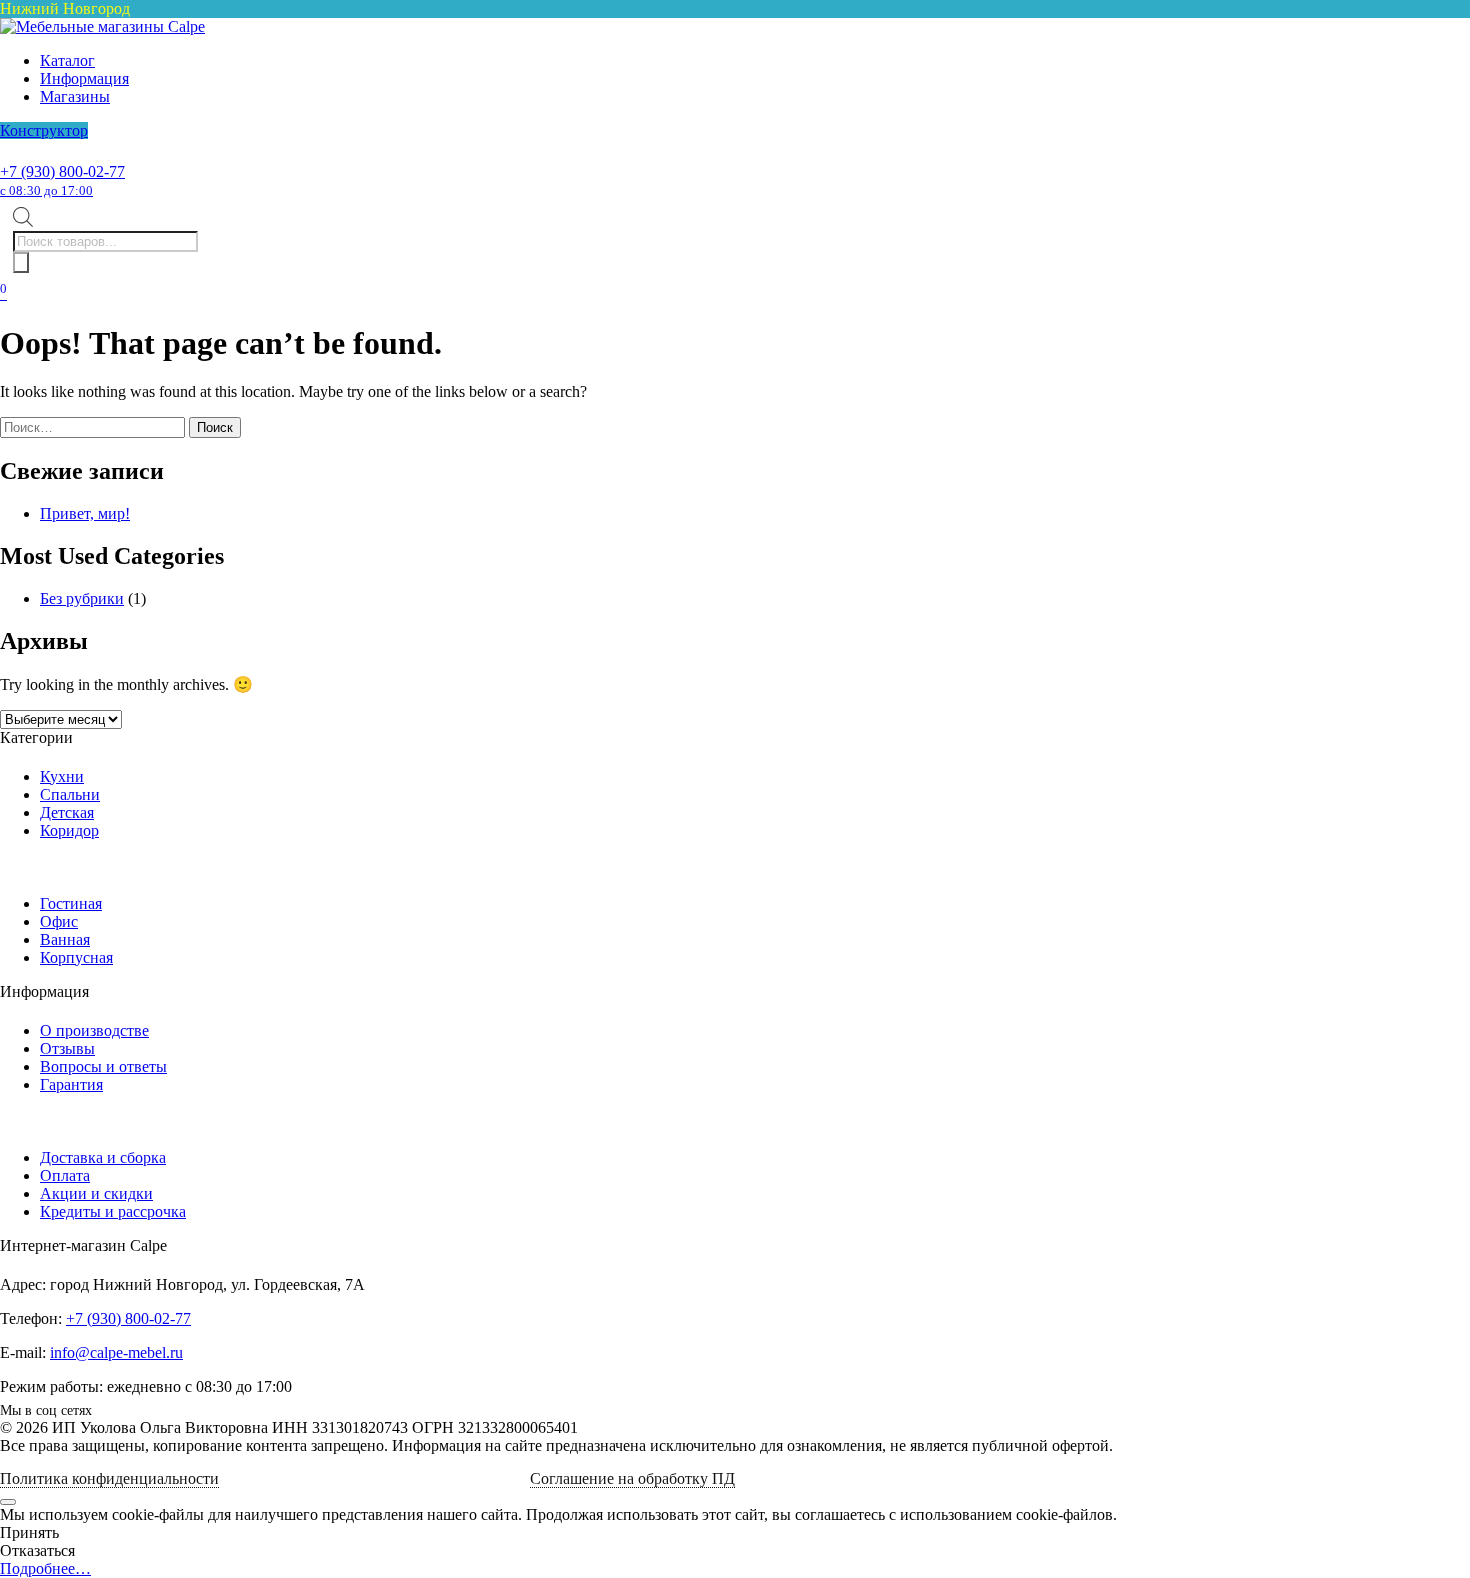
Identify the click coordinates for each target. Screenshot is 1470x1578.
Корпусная (76, 957)
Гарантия (71, 1084)
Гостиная (71, 903)
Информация (84, 78)
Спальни (70, 794)
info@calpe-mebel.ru (116, 1352)
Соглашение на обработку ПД (632, 1478)
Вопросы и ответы (103, 1066)
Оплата (65, 1175)
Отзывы (67, 1048)
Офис (59, 921)
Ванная (65, 939)
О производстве (94, 1030)
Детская (67, 812)
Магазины (75, 96)
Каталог (67, 60)
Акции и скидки (96, 1193)
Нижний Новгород (65, 8)
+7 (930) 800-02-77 (62, 180)
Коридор (69, 830)
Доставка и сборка (103, 1157)
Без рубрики (82, 598)
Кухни (62, 776)
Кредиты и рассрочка (113, 1211)
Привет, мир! (85, 513)
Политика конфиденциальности (109, 1478)
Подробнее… (45, 1568)
